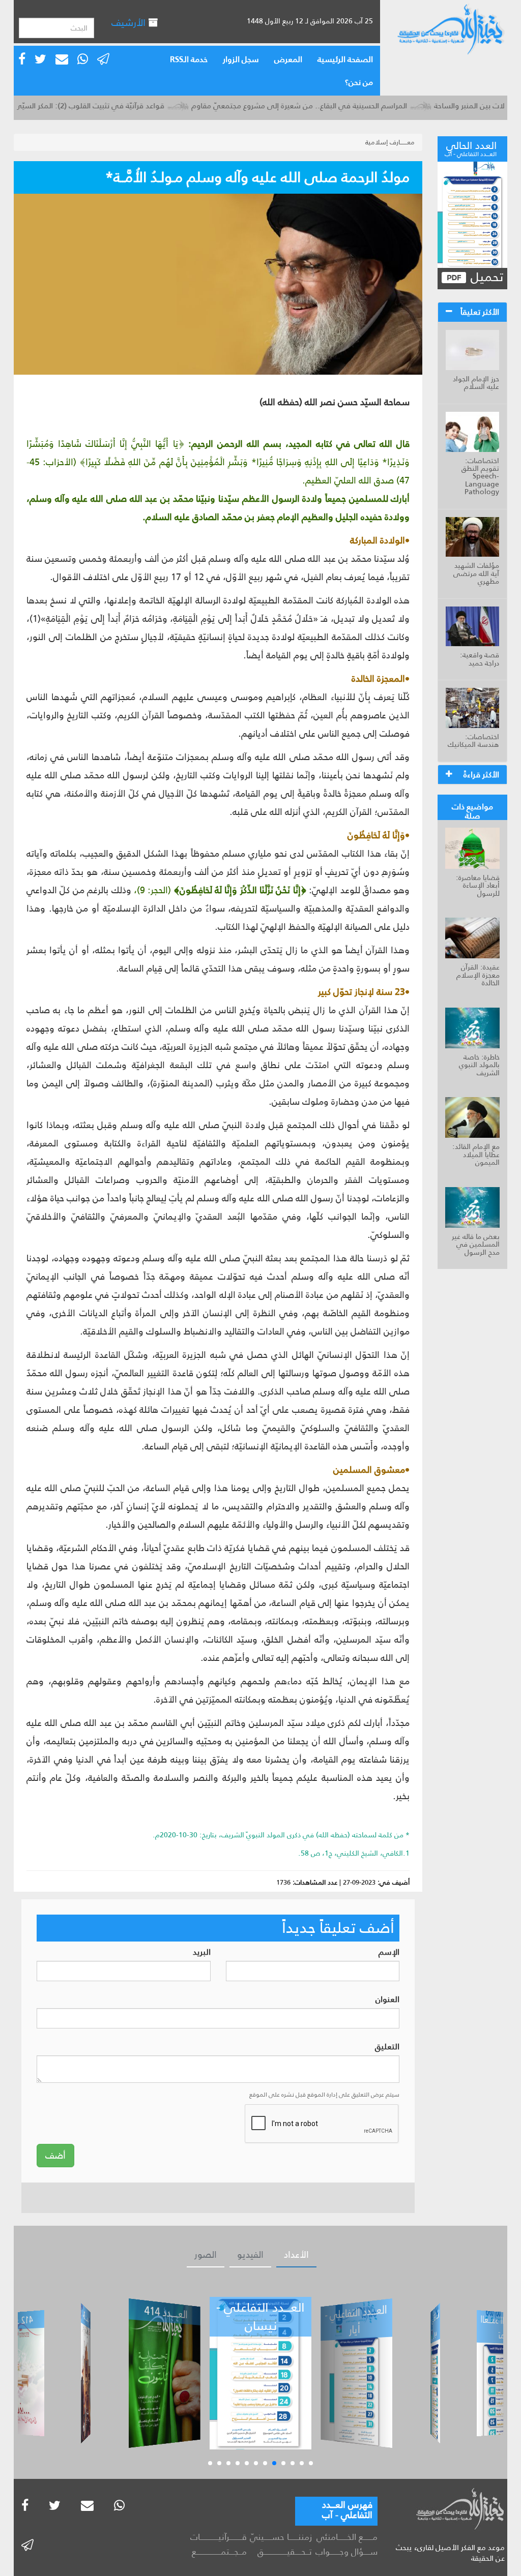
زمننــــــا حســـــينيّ (281, 2537)
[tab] (472, 312)
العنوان (387, 2000)
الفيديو (250, 2255)
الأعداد (296, 2255)
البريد (202, 1952)
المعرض (288, 59)
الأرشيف (130, 23)
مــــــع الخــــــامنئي (347, 2537)
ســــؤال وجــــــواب (346, 2552)
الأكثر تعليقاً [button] (480, 312)
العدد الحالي (471, 147)
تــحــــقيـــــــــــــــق (285, 2552)
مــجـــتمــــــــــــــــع (219, 2552)
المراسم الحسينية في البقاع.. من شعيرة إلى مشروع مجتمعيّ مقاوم (334, 105)
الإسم (389, 1952)
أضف (55, 2156)
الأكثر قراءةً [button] (481, 775)
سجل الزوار (241, 59)
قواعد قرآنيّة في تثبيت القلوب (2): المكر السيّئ (124, 105)
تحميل (485, 277)
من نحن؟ (359, 82)
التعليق (387, 2047)
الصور (206, 2255)
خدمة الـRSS (189, 59)
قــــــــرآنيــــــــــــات (219, 2537)
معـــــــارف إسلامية (390, 142)
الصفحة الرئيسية (345, 59)
